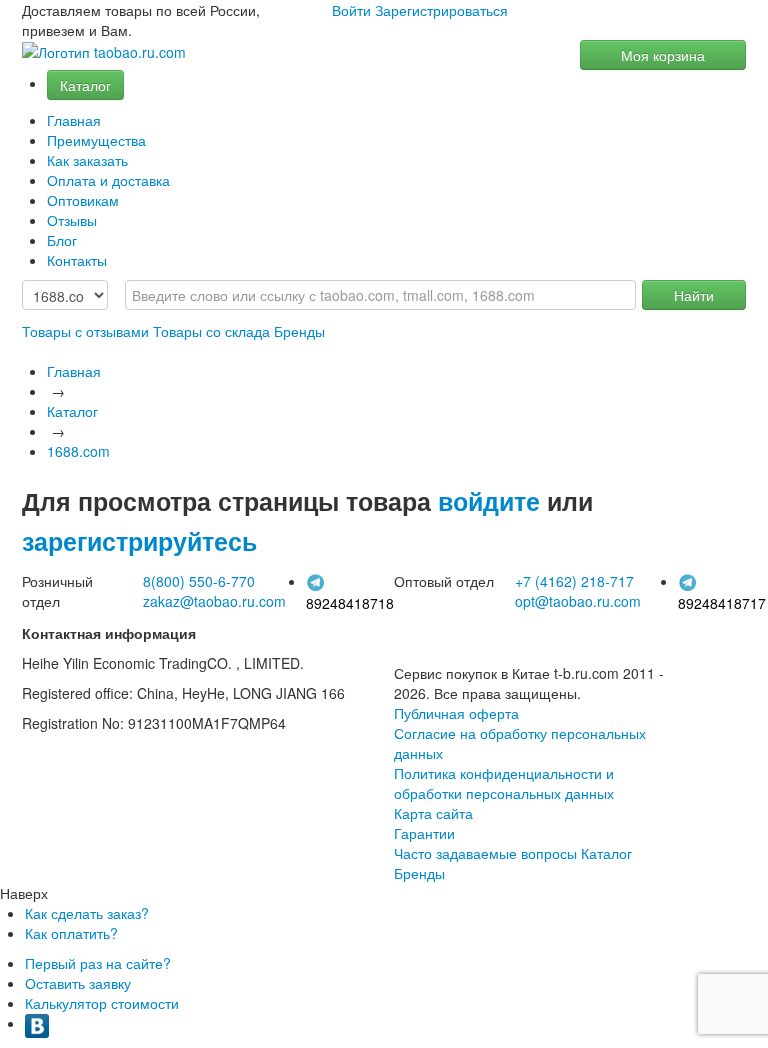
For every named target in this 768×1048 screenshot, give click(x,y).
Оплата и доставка (108, 180)
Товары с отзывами (85, 331)
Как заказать (87, 160)
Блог (62, 240)
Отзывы (72, 220)
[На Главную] (104, 52)
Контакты (77, 260)
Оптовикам (83, 200)
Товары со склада (211, 331)
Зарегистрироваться (441, 10)
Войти (351, 10)
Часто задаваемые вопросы (485, 853)
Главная (74, 120)
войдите (489, 501)
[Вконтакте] (37, 1023)
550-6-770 (199, 581)
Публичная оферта (456, 713)
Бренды (299, 331)
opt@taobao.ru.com (578, 601)
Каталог (85, 85)
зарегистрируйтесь (139, 541)
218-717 (574, 581)
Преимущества (96, 140)
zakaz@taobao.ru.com (214, 601)
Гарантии (424, 833)
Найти (694, 295)
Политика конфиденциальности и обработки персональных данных (504, 783)
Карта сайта (433, 813)
